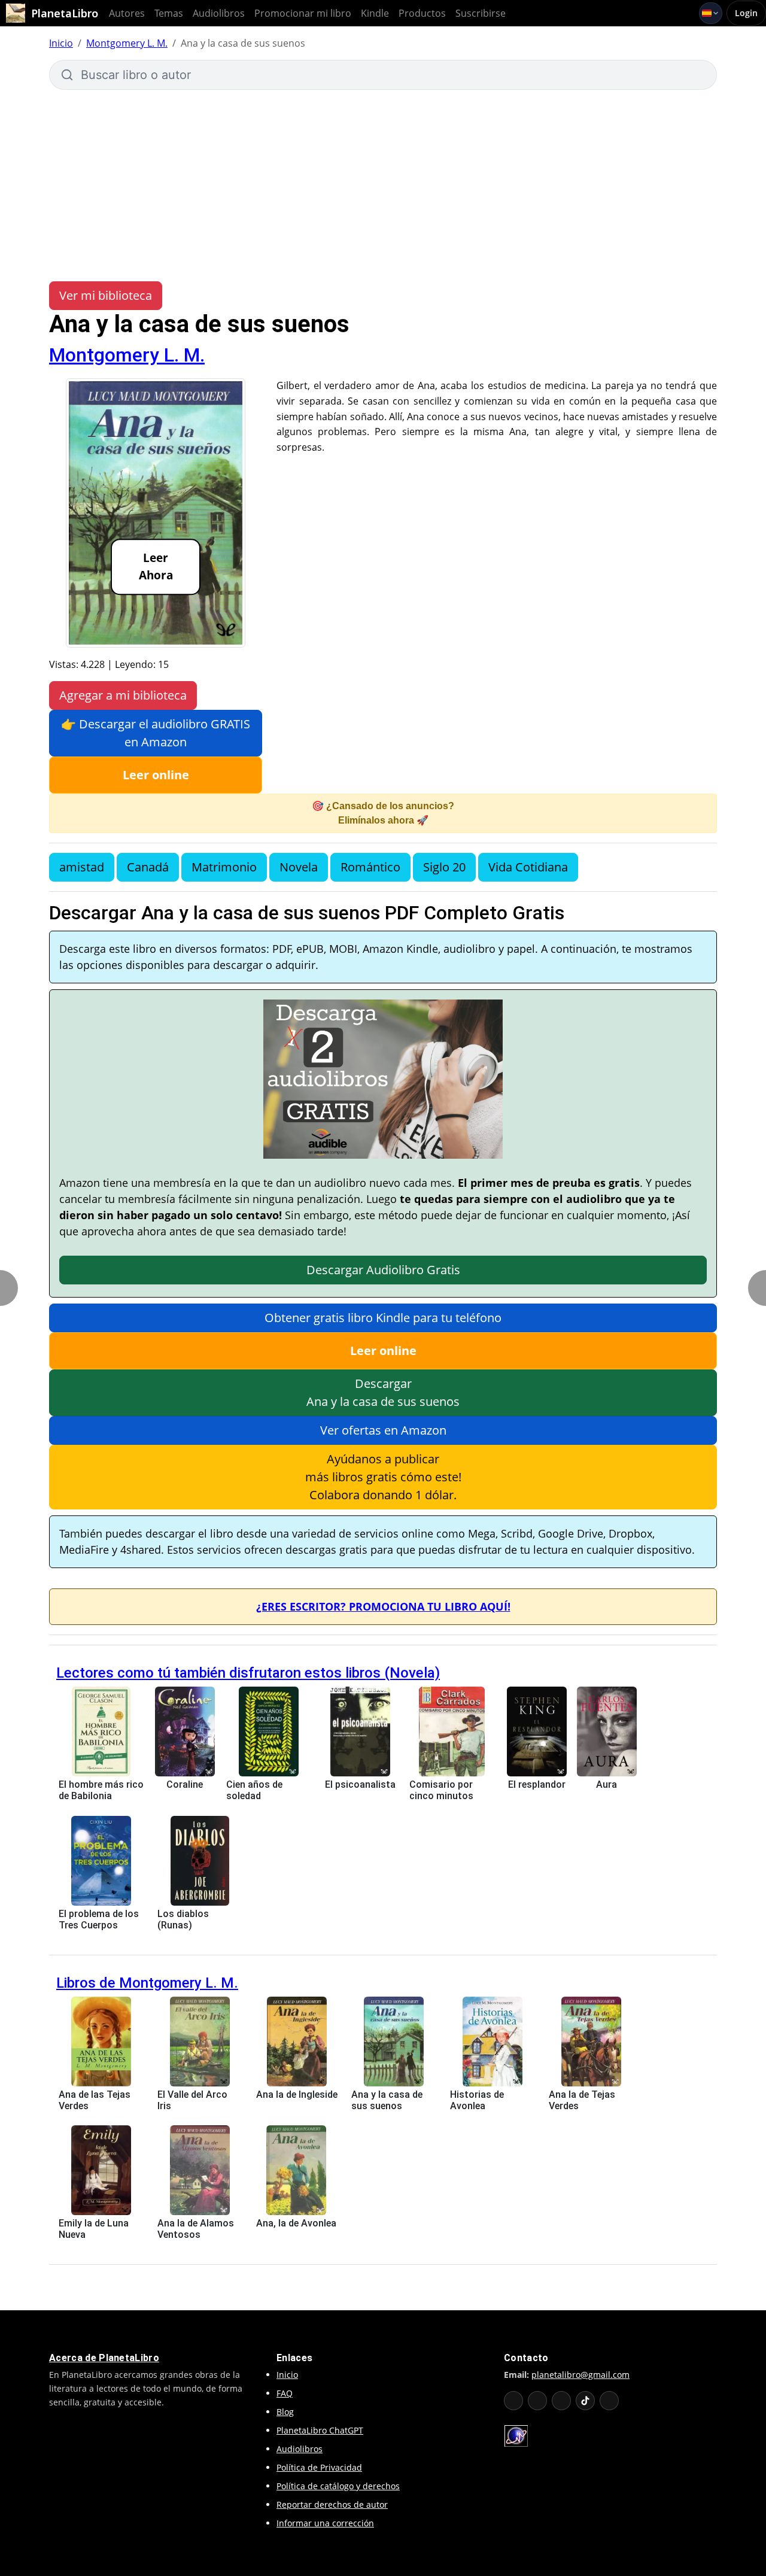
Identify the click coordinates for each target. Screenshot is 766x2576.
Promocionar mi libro (303, 13)
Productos (422, 13)
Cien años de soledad (254, 1790)
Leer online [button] (156, 775)
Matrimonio (224, 867)
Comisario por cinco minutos (441, 1790)
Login (746, 13)
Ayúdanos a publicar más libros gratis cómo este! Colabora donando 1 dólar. (383, 1477)
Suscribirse (481, 13)
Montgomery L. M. (127, 43)
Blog (285, 2412)
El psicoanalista (360, 1784)
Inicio (61, 43)
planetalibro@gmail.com (580, 2375)
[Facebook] (537, 2401)
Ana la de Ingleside (297, 2094)
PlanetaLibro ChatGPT (320, 2430)
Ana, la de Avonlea (296, 2223)
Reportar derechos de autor (332, 2504)
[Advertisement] (383, 180)
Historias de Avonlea (477, 2100)
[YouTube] (513, 2401)
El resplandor (537, 1784)
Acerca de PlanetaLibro (104, 2358)
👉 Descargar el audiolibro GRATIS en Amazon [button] (156, 733)
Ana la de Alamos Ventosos (196, 2229)
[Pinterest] (609, 2401)
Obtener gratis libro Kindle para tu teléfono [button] (383, 1318)
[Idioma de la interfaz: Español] (711, 13)
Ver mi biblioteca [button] (106, 295)
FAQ (285, 2393)
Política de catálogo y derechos (338, 2486)
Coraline (185, 1784)
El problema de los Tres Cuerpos (99, 1919)
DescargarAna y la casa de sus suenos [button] (383, 1392)
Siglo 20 (444, 867)
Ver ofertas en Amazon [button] (383, 1430)
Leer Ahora (156, 567)
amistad (82, 867)
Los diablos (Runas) (183, 1919)
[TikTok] (585, 2401)
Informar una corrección (325, 2523)
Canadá (148, 867)
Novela (299, 867)
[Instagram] (561, 2401)
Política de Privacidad (319, 2467)
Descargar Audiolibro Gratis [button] (383, 1270)
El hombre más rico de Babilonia (101, 1790)
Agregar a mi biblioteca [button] (123, 695)
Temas (169, 13)
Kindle (375, 13)
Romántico (370, 867)
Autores (127, 13)
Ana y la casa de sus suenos (387, 2100)
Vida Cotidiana (528, 867)
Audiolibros (219, 13)
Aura (607, 1784)
